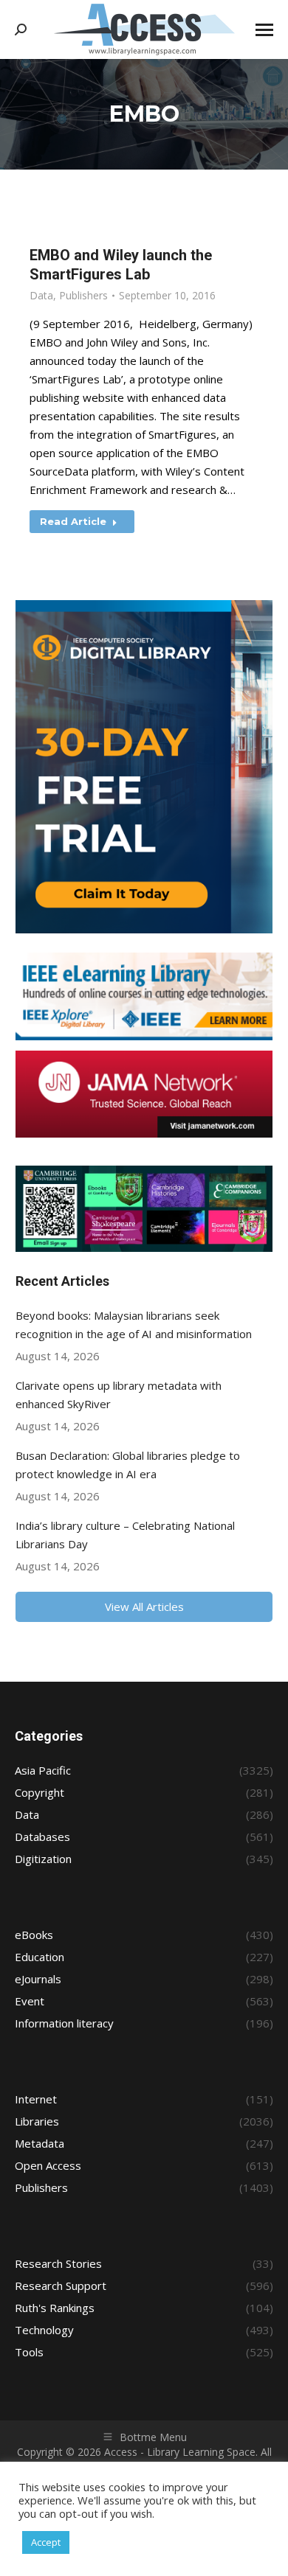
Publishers (83, 295)
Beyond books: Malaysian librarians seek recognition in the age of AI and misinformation (134, 1324)
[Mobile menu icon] (264, 30)
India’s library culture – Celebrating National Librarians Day (125, 1535)
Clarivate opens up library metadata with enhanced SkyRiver (119, 1395)
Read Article (73, 521)
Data (41, 295)
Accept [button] (46, 2542)
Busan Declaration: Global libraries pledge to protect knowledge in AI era (128, 1465)
